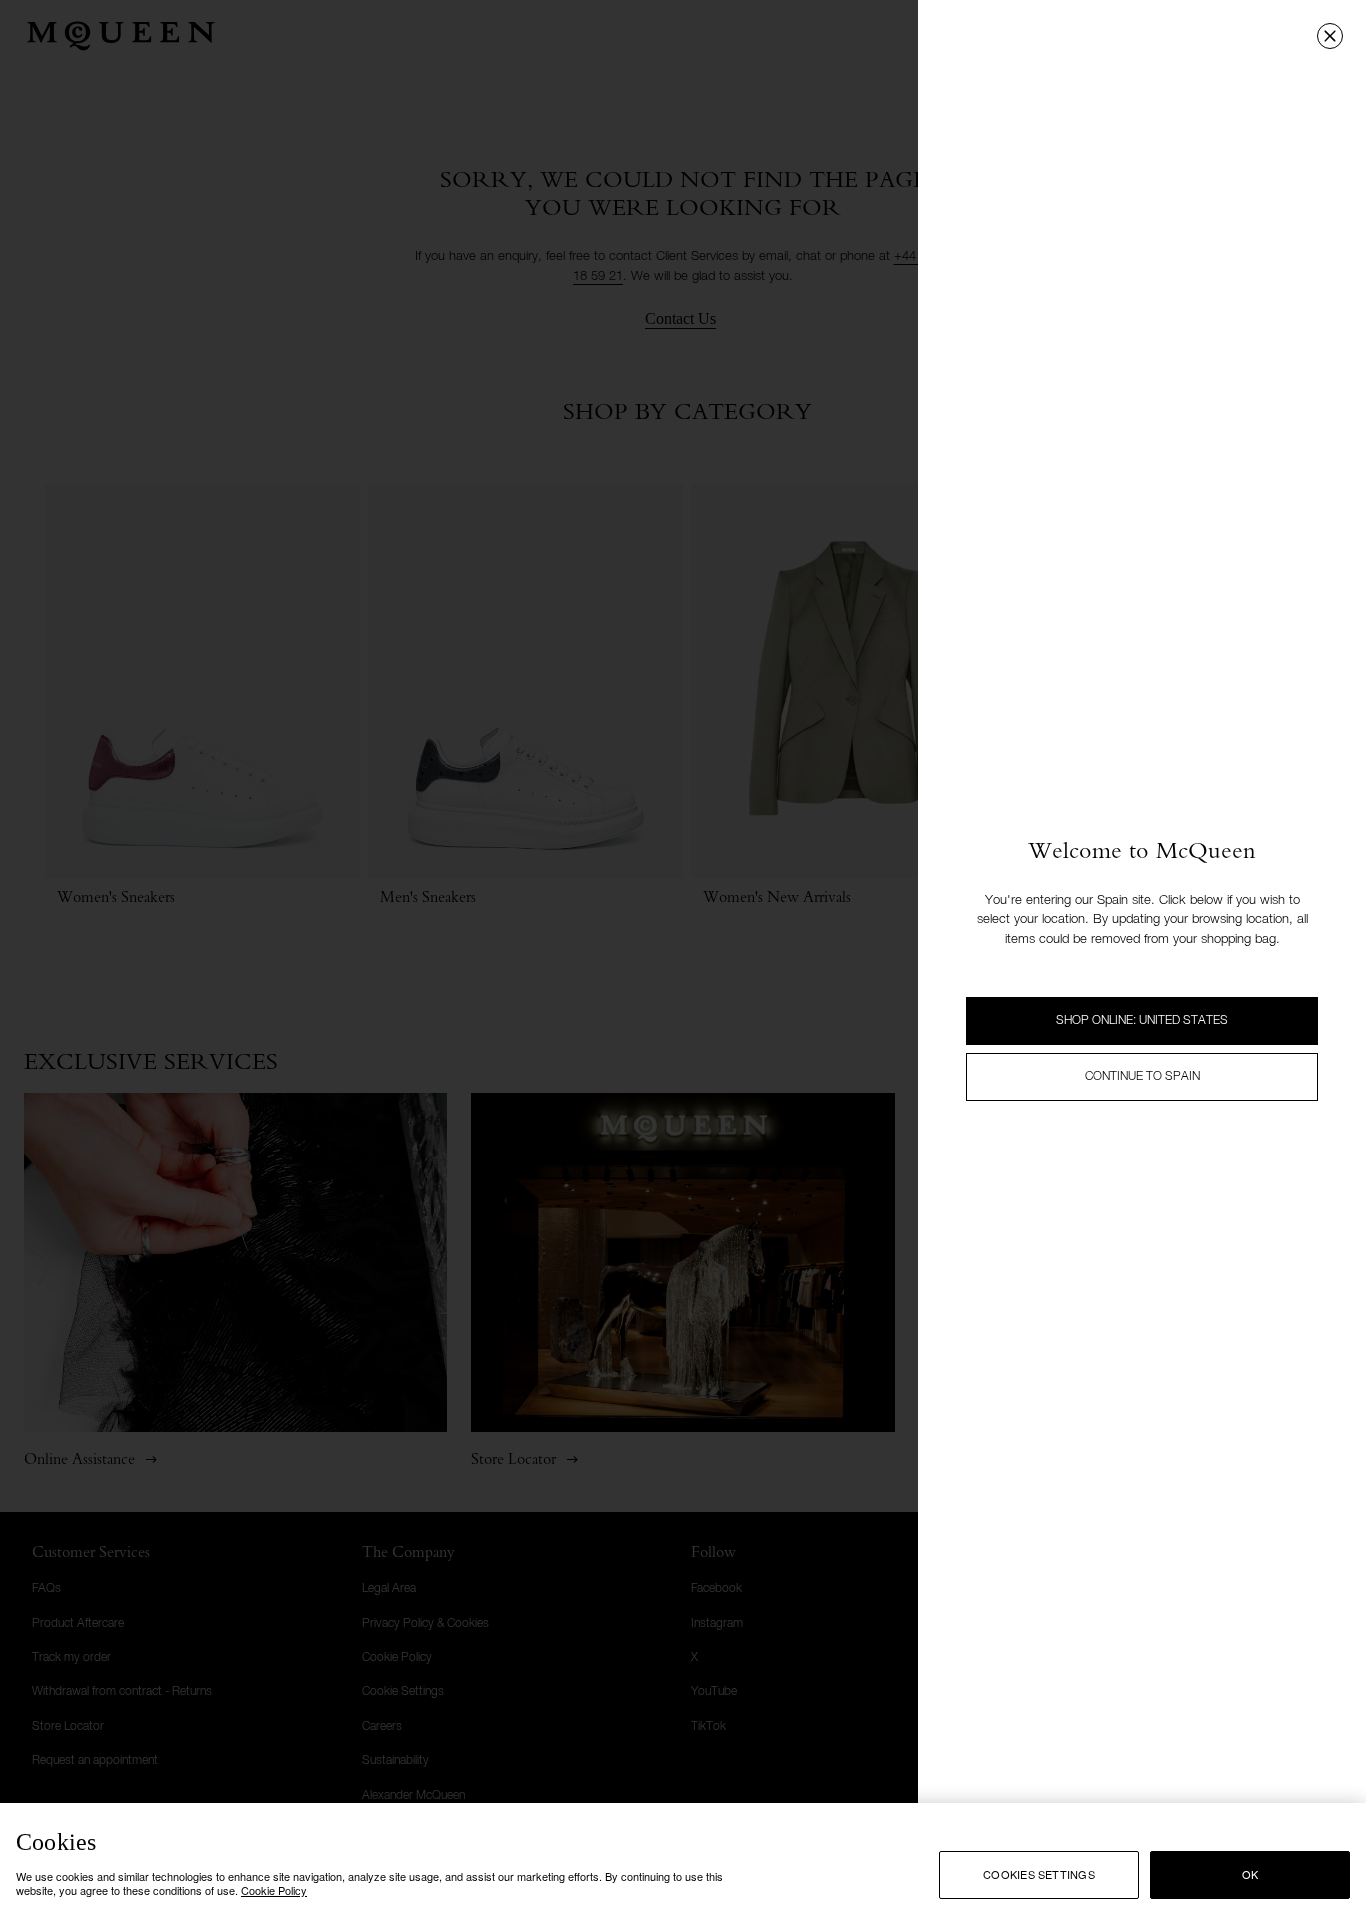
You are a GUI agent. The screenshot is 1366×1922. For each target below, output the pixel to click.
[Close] (1330, 36)
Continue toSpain (1142, 1077)
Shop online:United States (1142, 1021)
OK (1250, 1874)
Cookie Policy (274, 1890)
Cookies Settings (1039, 1874)
